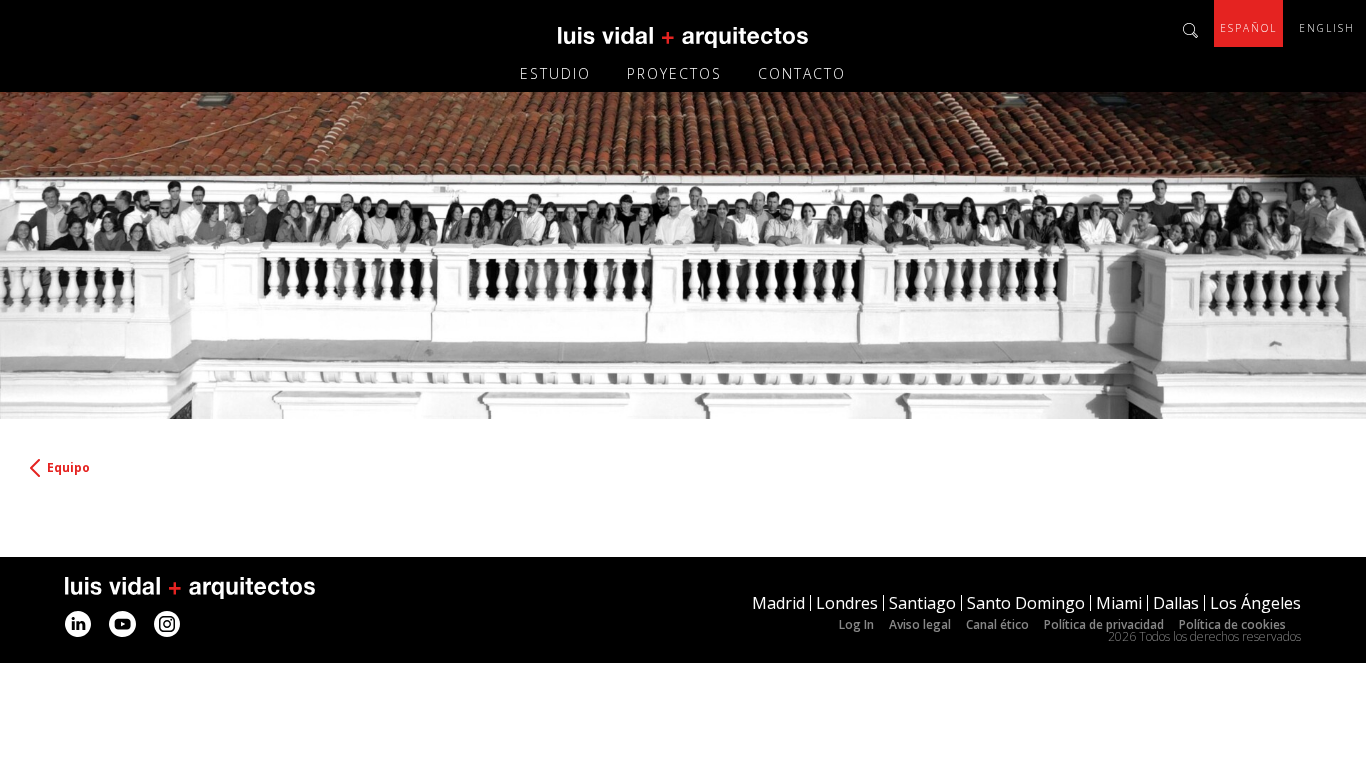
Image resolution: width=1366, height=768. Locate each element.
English (1327, 28)
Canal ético (997, 624)
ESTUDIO (555, 73)
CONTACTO (802, 73)
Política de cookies (1232, 624)
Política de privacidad (1104, 624)
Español (1248, 28)
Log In (856, 624)
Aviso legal (920, 624)
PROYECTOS (674, 73)
